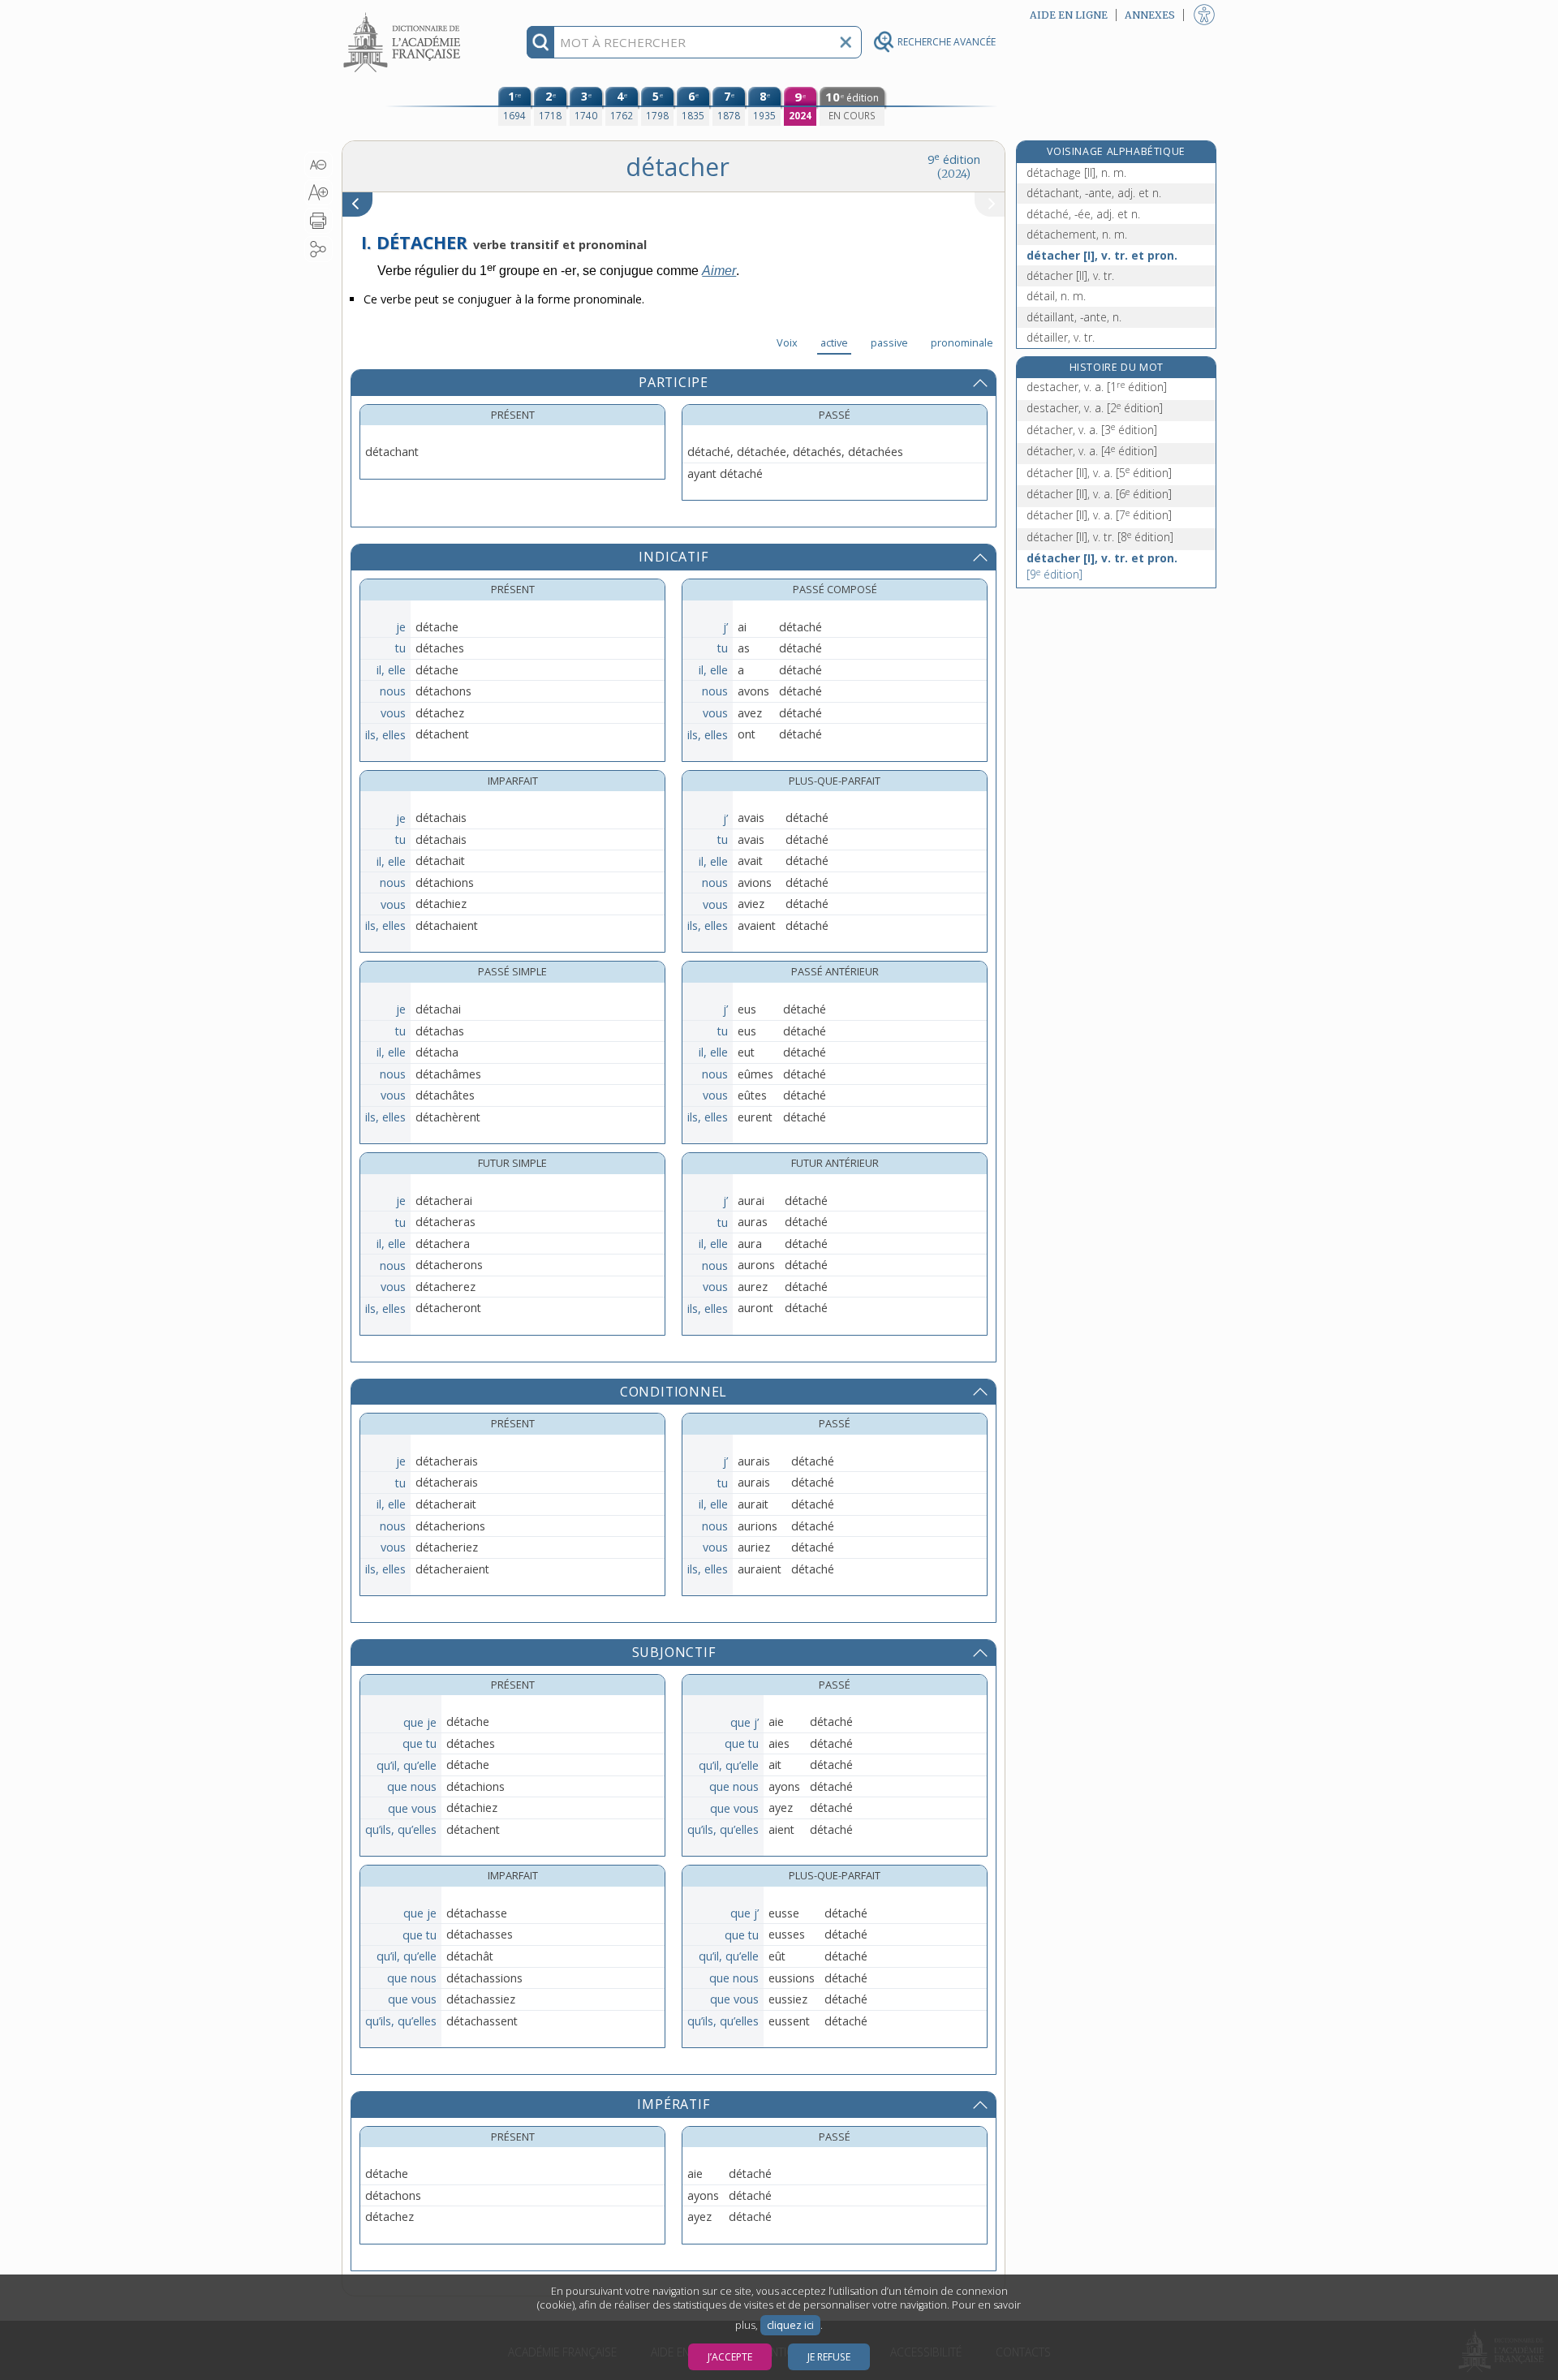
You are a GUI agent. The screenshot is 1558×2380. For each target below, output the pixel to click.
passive (889, 342)
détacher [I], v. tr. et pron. (1102, 255)
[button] (318, 165)
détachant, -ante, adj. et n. (1094, 193)
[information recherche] (541, 42)
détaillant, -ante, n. (1074, 317)
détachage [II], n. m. (1076, 172)
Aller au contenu (404, 14)
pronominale (962, 342)
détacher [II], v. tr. (1070, 275)
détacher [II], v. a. (1099, 473)
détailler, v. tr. (1061, 337)
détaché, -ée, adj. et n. (1083, 214)
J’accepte (730, 2357)
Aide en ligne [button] (1069, 15)
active (834, 342)
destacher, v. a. (1097, 387)
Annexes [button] (1150, 15)
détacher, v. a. (1092, 430)
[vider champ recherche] (846, 42)
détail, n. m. (1056, 296)
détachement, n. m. (1077, 234)
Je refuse (829, 2357)
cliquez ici (790, 2325)
